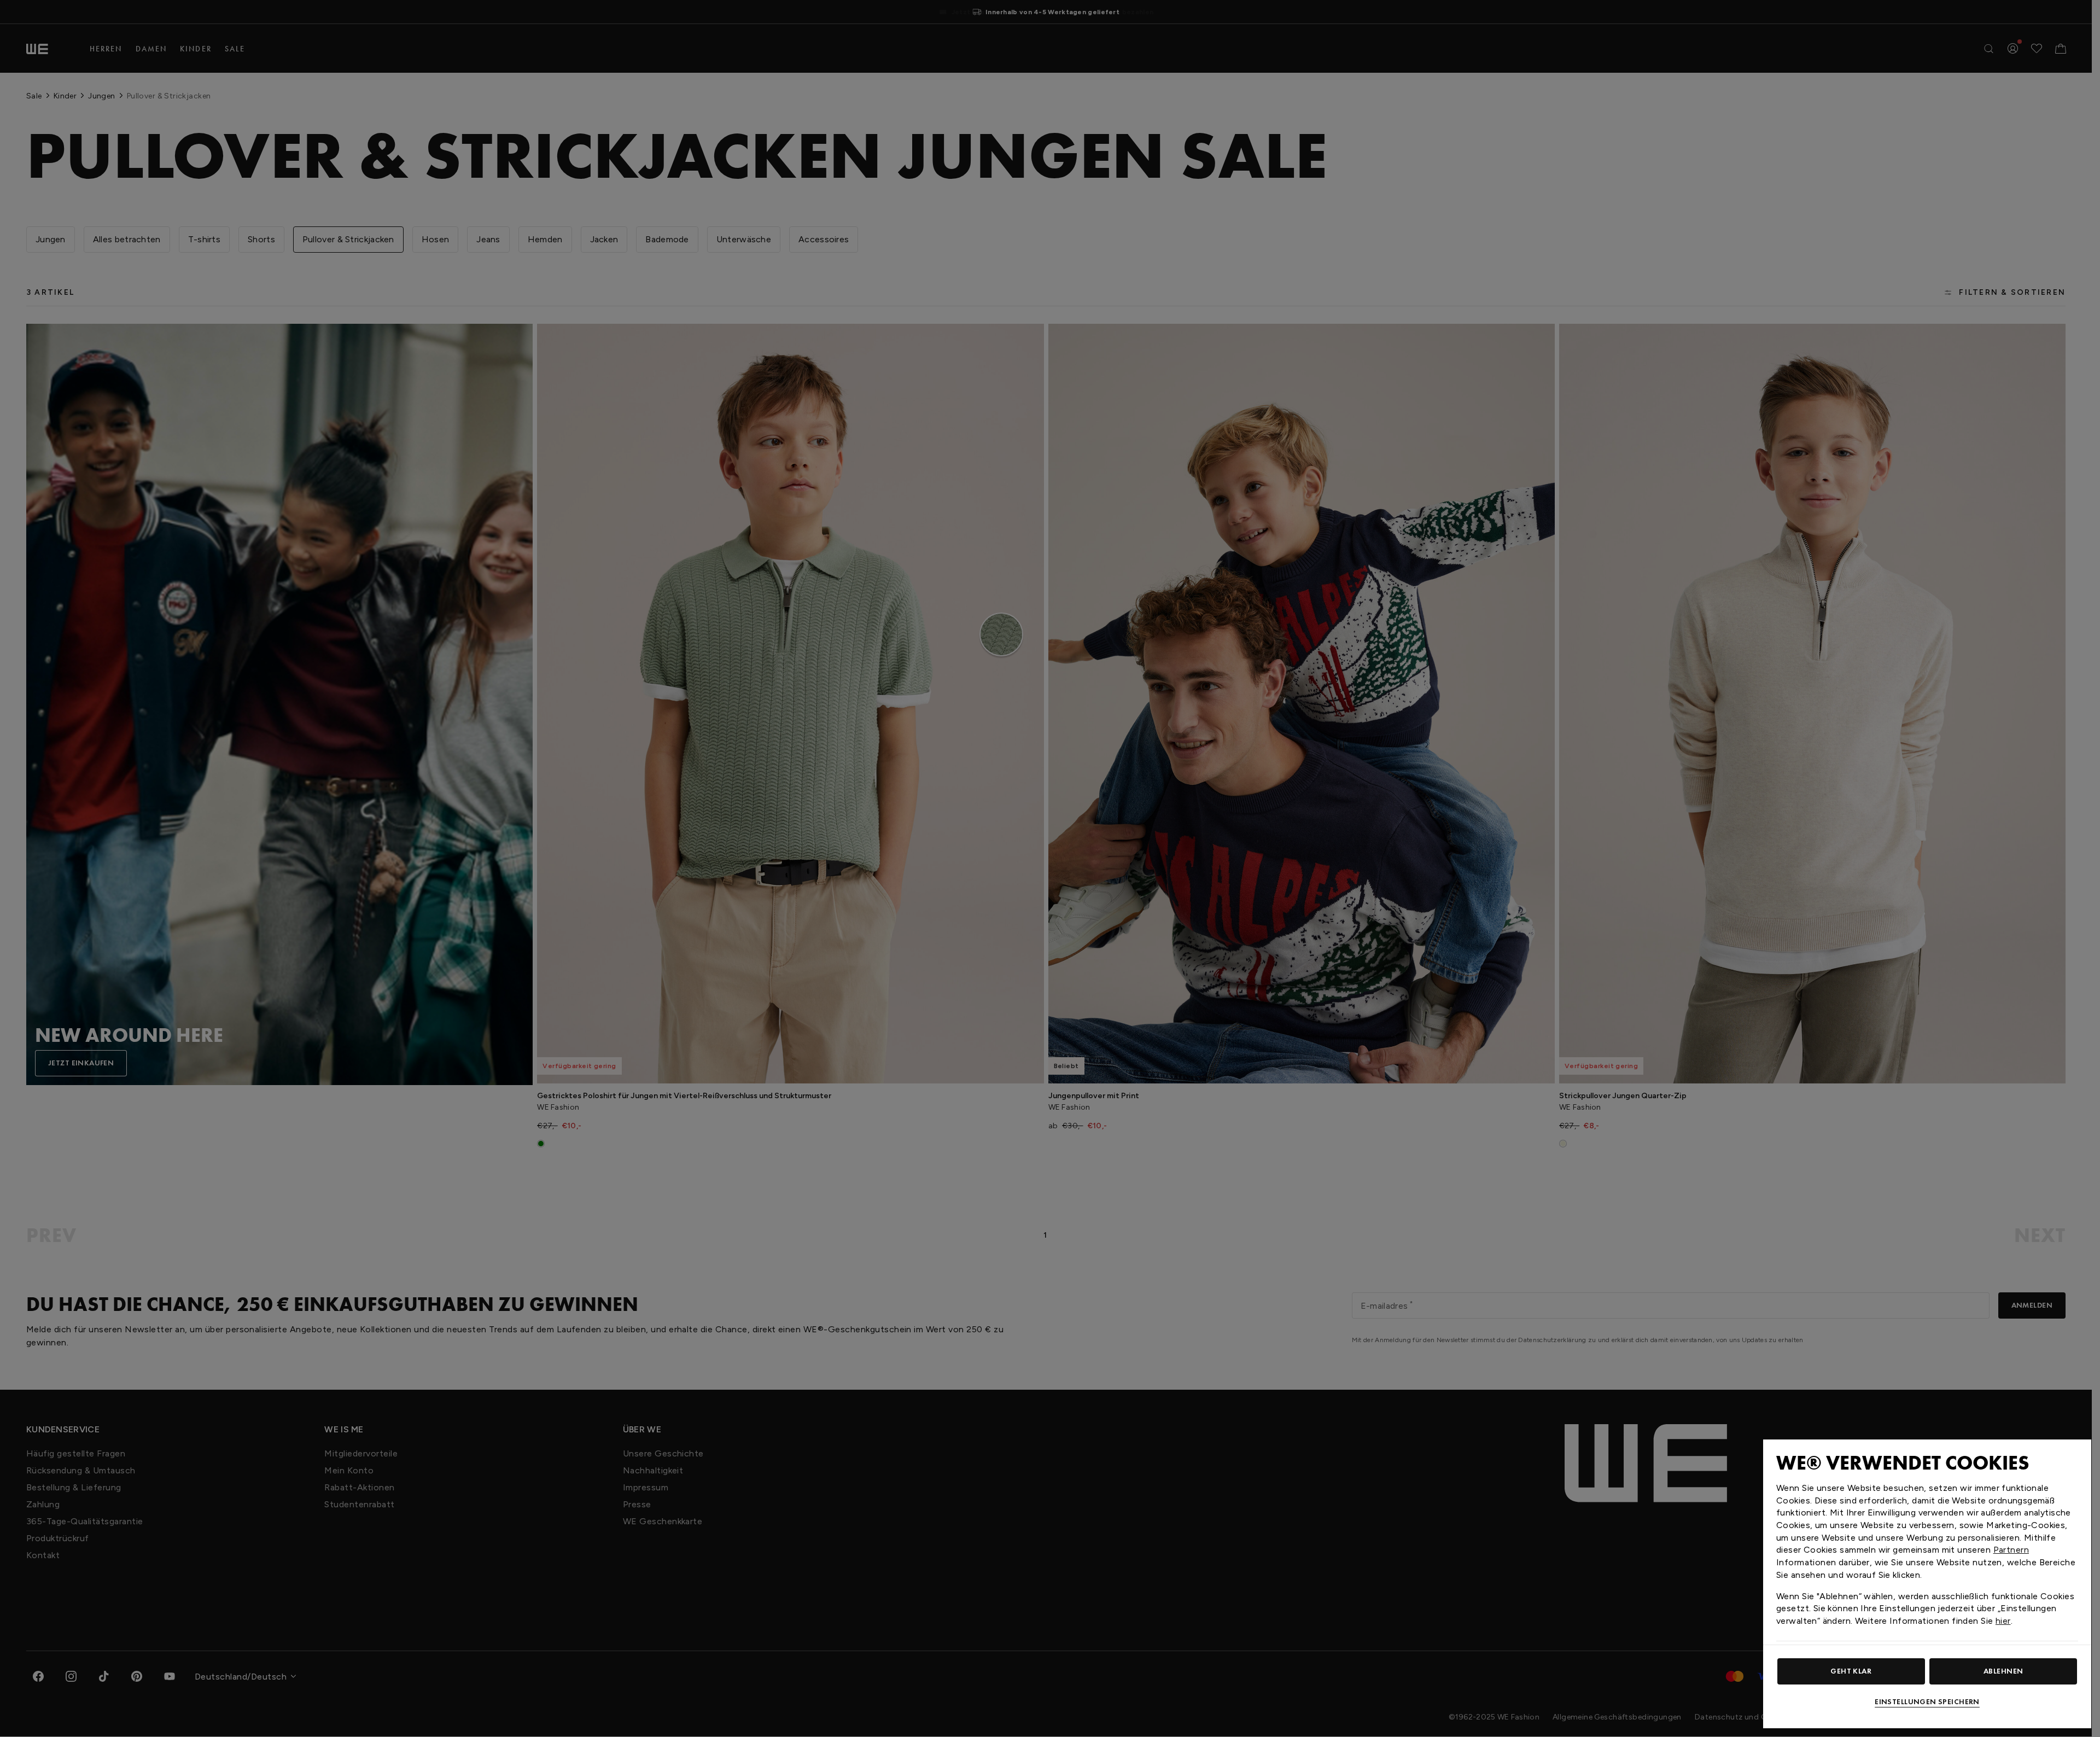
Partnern (2011, 1550)
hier (2003, 1621)
